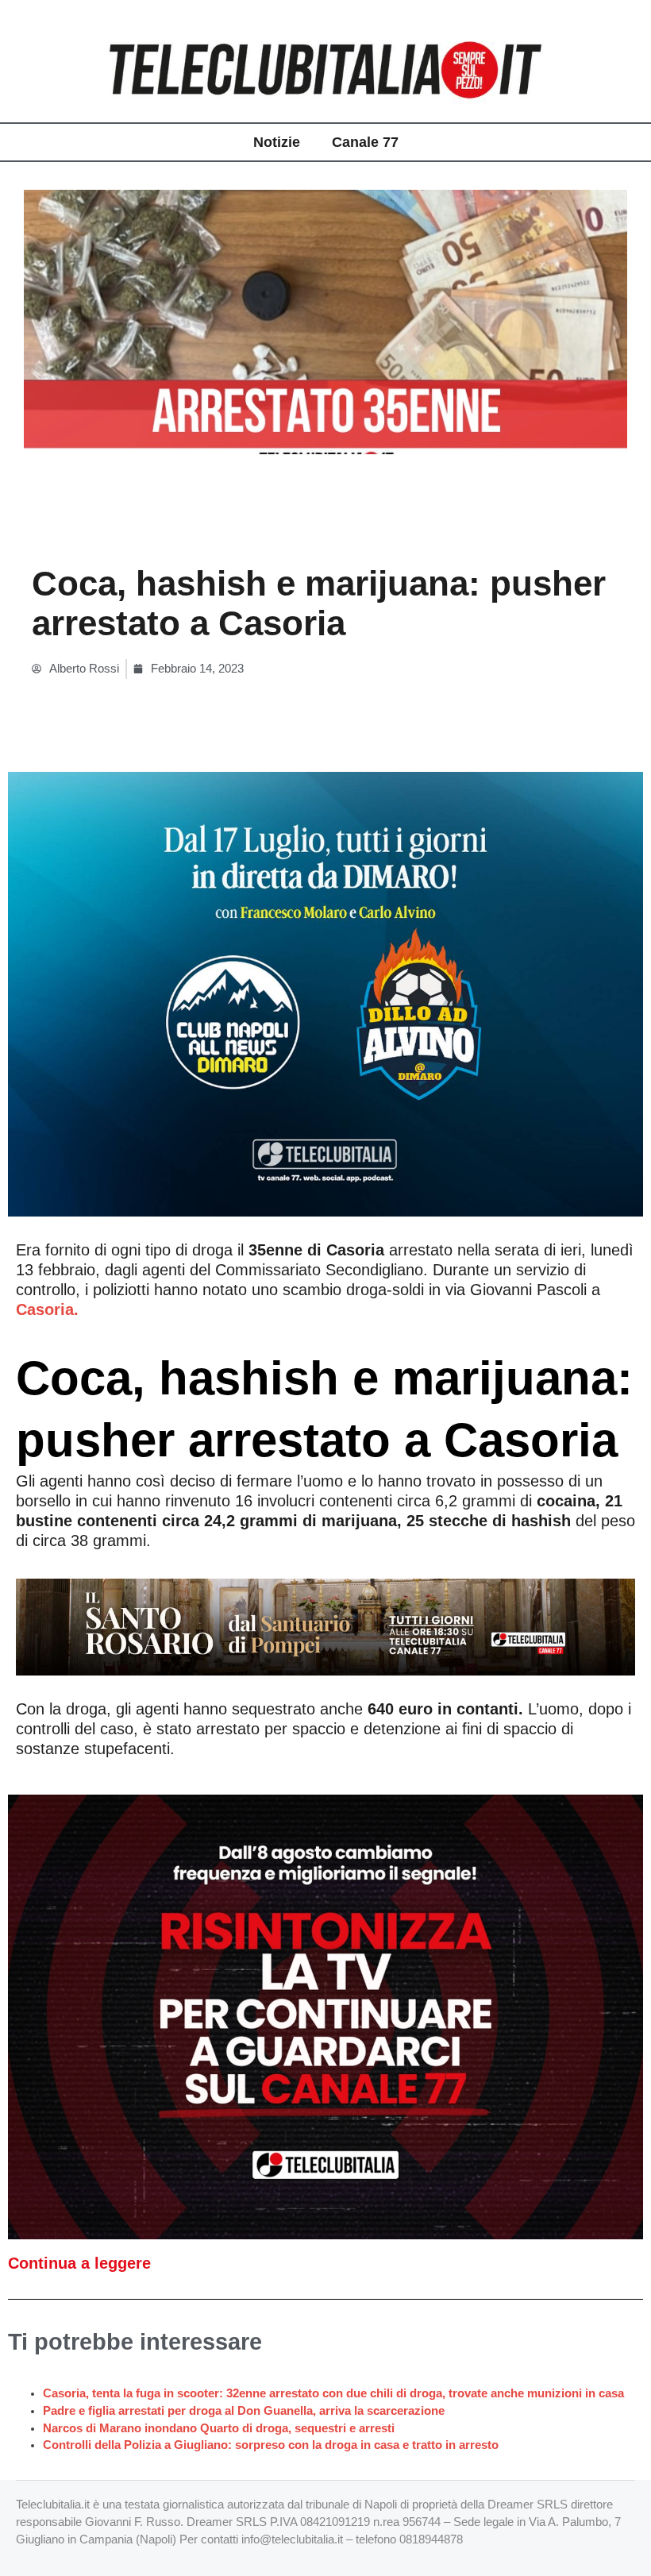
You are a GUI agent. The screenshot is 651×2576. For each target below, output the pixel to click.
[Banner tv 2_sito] (325, 1625)
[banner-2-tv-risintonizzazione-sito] (325, 2016)
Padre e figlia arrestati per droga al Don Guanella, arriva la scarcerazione (244, 2411)
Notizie (277, 142)
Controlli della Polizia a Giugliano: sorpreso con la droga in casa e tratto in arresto (271, 2445)
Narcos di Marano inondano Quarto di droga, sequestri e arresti (219, 2428)
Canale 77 (365, 142)
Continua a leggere (79, 2263)
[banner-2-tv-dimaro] (325, 993)
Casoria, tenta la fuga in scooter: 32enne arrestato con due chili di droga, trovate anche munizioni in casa (333, 2393)
